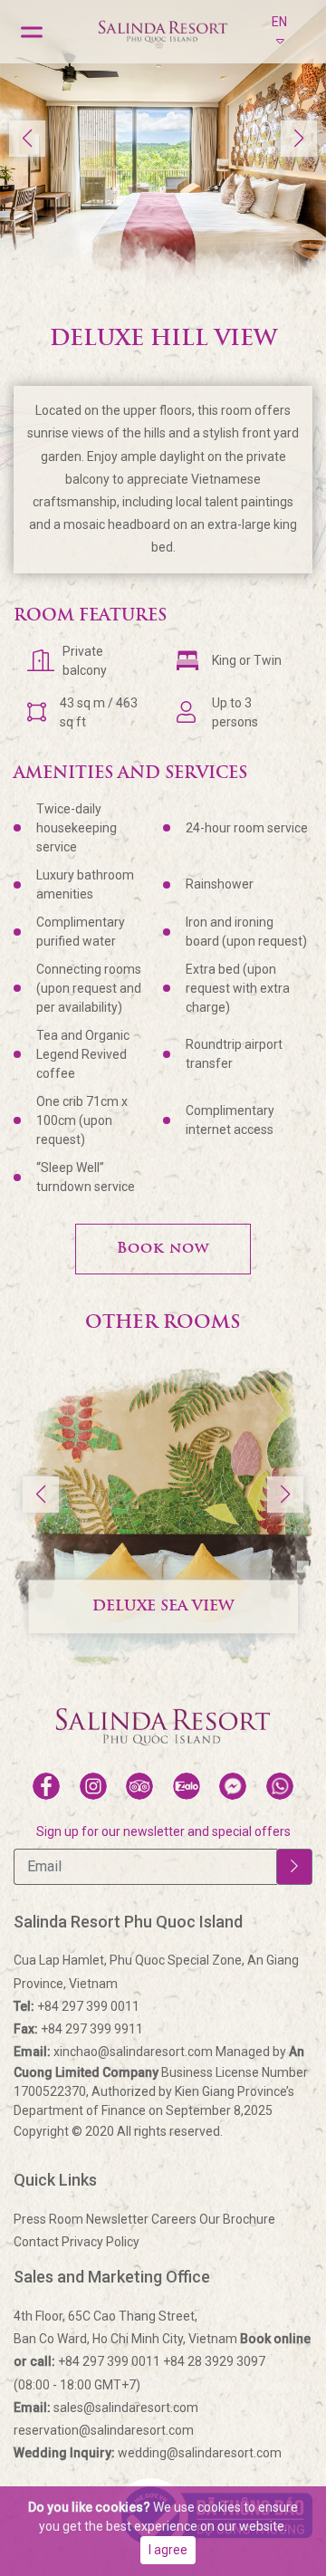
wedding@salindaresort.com (148, 2453)
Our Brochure (237, 2219)
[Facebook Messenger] (233, 1786)
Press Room (48, 2219)
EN (279, 22)
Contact (36, 2242)
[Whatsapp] (280, 1786)
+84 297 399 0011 (77, 2006)
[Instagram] (93, 1786)
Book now (163, 1249)
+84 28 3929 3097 (214, 2361)
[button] (299, 139)
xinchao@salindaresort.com (115, 2052)
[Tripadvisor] (139, 1786)
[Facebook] (46, 1786)
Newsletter (117, 2219)
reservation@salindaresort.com (104, 2430)
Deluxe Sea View (163, 1607)
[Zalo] (187, 1786)
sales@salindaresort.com (106, 2408)
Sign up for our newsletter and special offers (163, 1831)
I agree (168, 2550)
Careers (174, 2219)
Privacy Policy (101, 2242)
